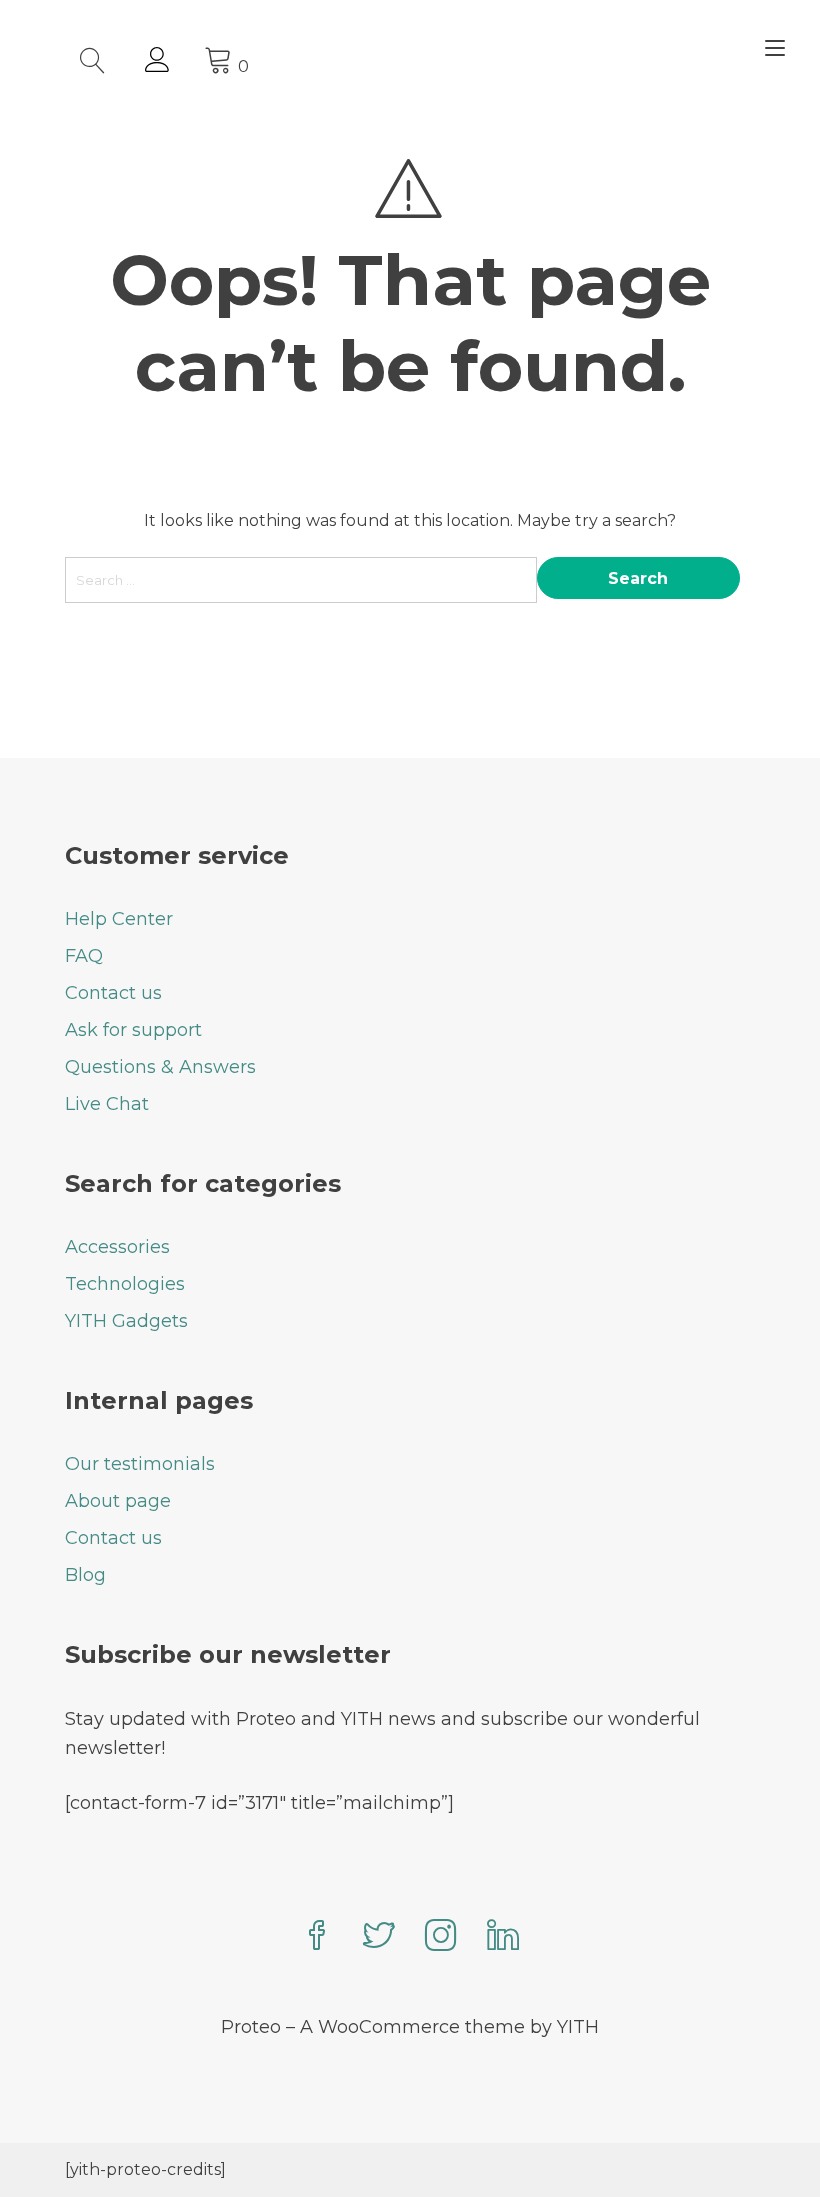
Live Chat (107, 1104)
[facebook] (317, 1937)
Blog (85, 1575)
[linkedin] (503, 1937)
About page (118, 1501)
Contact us (113, 993)
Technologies (125, 1284)
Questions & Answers (160, 1067)
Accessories (117, 1247)
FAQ (84, 956)
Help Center (119, 919)
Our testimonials (140, 1464)
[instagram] (441, 1937)
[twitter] (379, 1937)
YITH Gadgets (126, 1321)
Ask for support (133, 1030)
